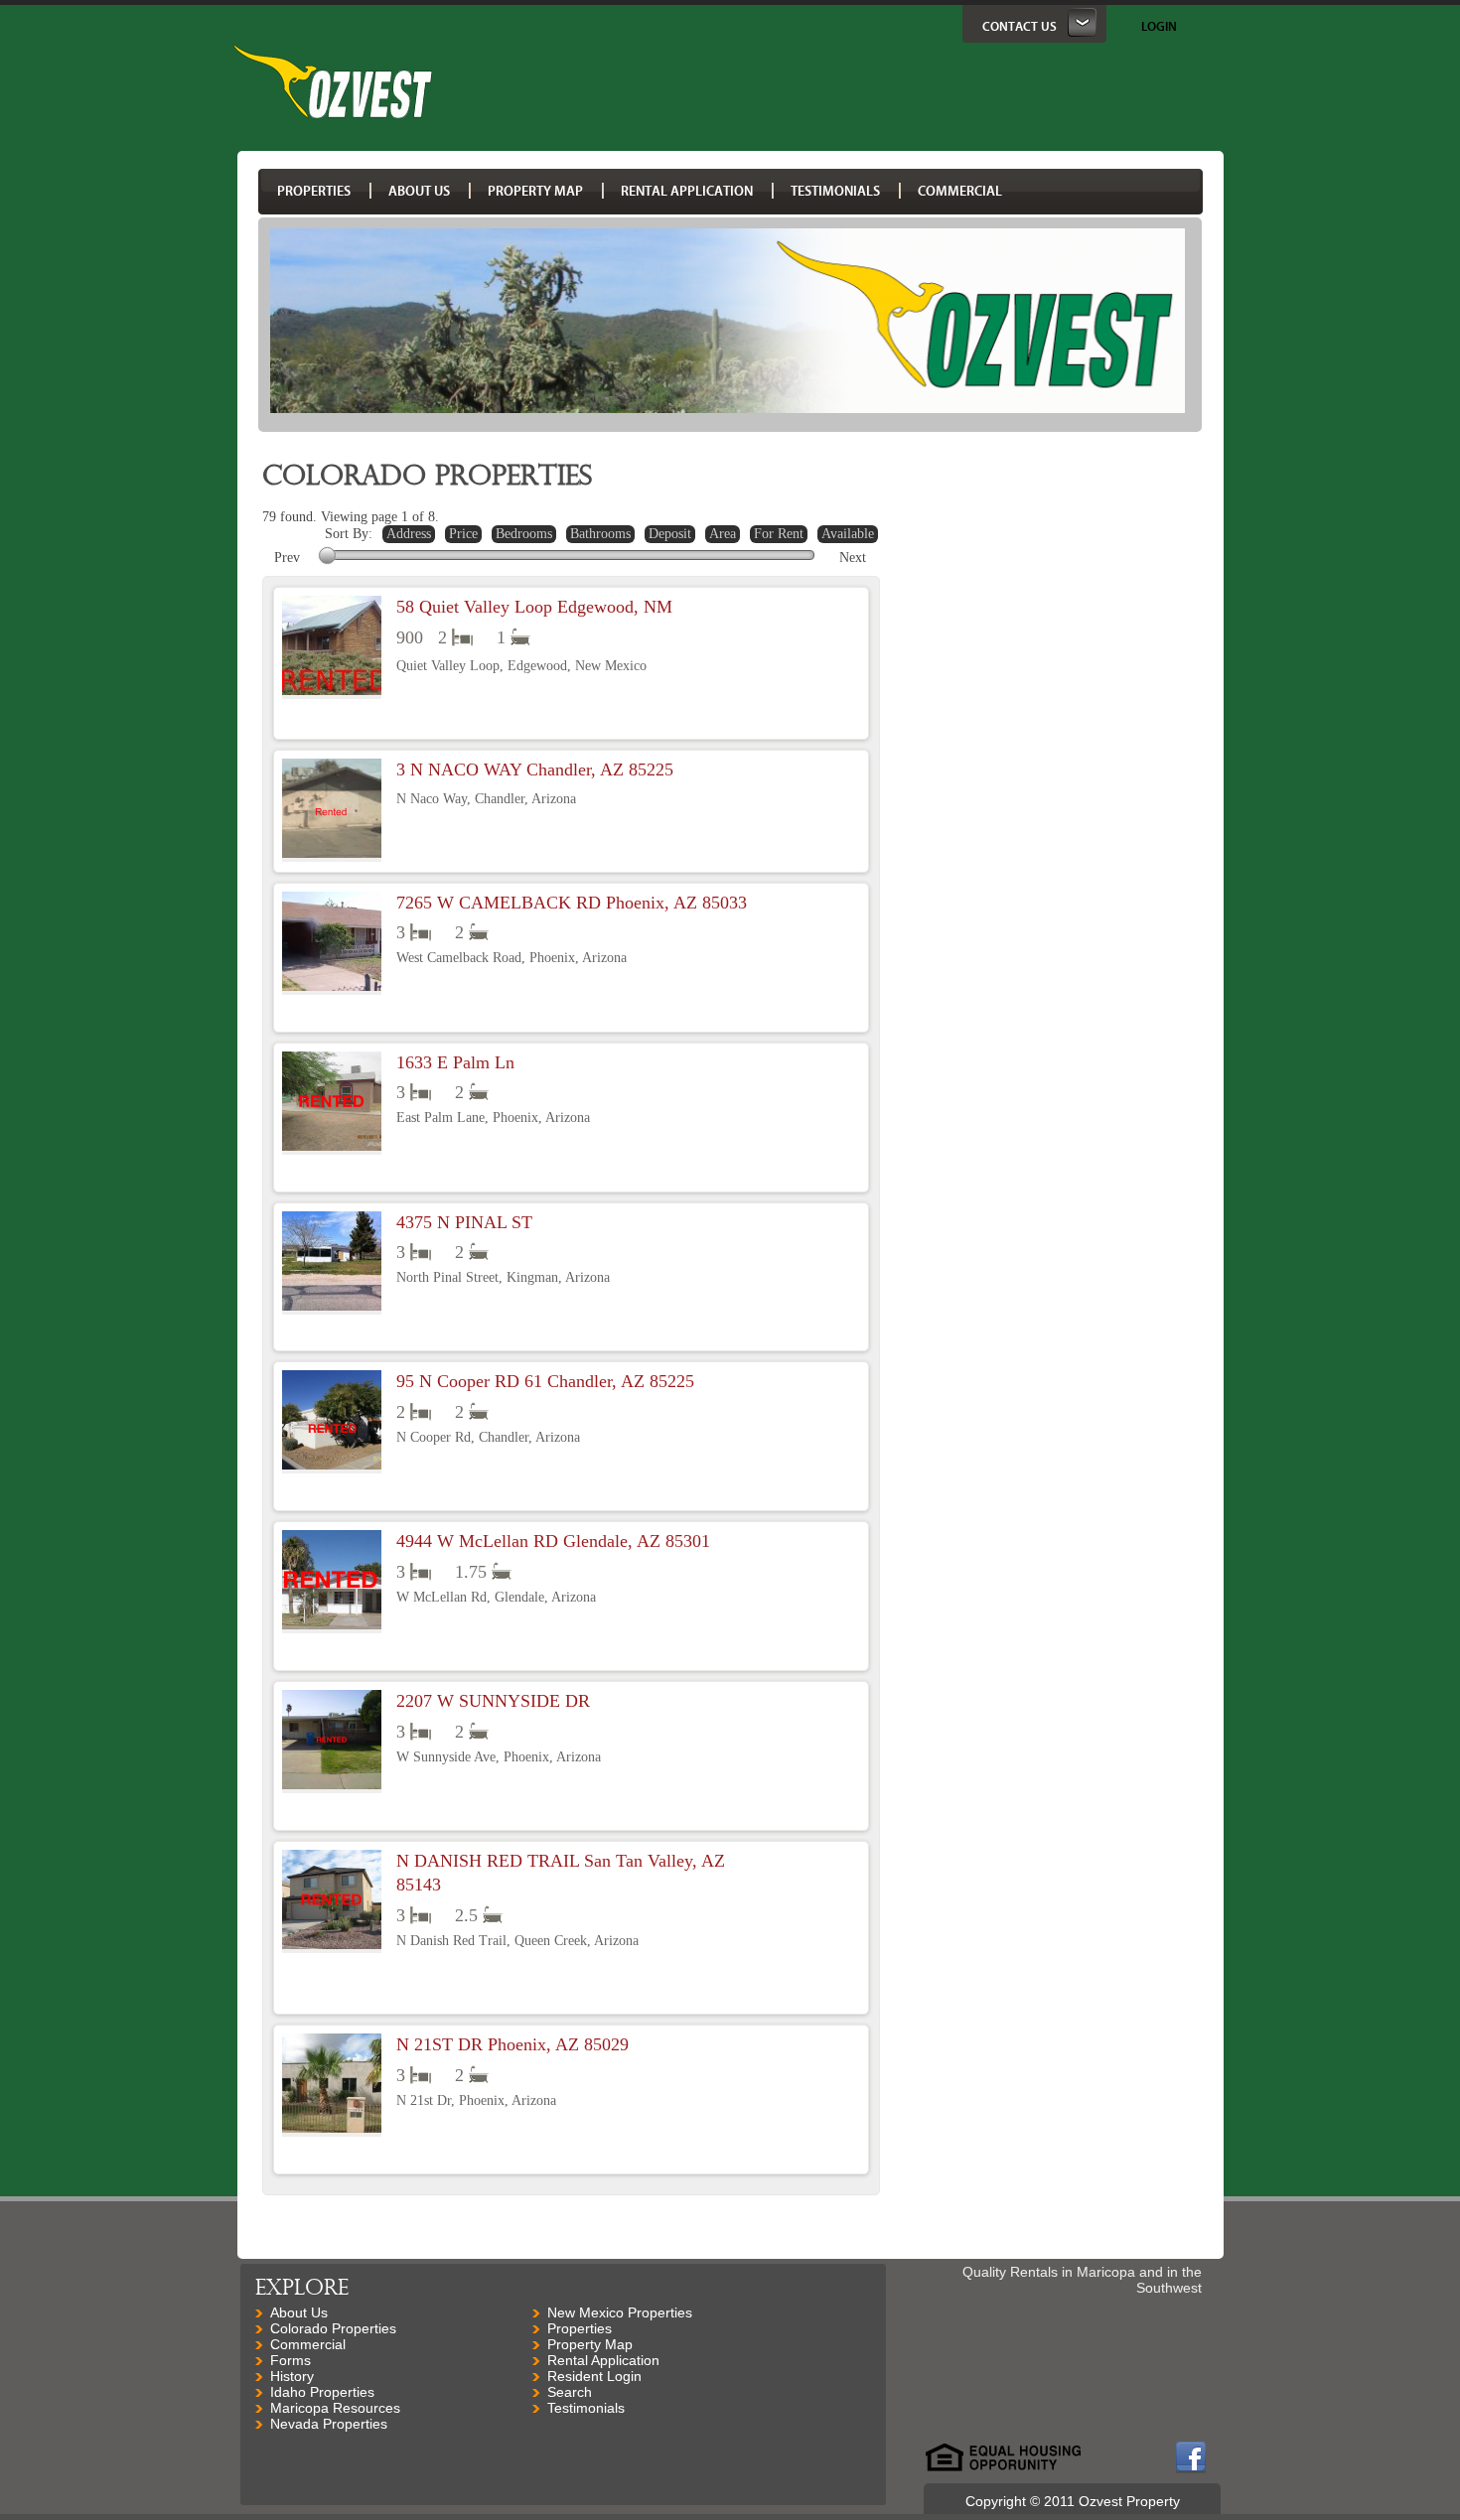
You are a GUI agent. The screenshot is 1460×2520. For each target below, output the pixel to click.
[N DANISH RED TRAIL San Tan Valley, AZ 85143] (332, 1901)
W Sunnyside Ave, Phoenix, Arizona (499, 1757)
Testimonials (586, 2408)
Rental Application (603, 2360)
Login (1159, 26)
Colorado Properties (333, 2328)
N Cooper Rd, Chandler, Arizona (488, 1437)
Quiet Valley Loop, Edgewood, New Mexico (521, 666)
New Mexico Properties (620, 2312)
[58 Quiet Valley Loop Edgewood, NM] (332, 647)
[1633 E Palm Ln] (332, 1103)
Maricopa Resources (335, 2408)
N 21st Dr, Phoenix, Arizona (476, 2100)
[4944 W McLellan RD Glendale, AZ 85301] (332, 1582)
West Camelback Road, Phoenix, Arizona (511, 958)
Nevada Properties (329, 2424)
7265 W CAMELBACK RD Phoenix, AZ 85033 (572, 903)
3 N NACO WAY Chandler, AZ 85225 (535, 770)
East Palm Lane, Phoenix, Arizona (493, 1118)
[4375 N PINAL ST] (332, 1263)
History (292, 2376)
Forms (291, 2360)
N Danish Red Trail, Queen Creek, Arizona (517, 1941)
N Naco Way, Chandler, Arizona (486, 799)
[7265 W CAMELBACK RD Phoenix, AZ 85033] (332, 943)
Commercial (308, 2344)
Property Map (590, 2344)
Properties (580, 2328)
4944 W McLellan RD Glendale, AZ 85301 (553, 1541)
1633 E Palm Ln (455, 1062)
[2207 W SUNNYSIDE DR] (332, 1742)
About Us (299, 2312)
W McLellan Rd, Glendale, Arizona (496, 1597)
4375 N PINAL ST (464, 1222)
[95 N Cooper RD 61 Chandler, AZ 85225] (332, 1422)
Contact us (1020, 26)
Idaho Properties (322, 2392)
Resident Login (594, 2376)
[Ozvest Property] (333, 113)
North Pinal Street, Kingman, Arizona (503, 1277)
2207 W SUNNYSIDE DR (493, 1701)
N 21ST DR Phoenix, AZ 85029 (512, 2044)
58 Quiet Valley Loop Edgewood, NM (534, 607)
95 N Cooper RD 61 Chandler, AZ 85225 (545, 1381)
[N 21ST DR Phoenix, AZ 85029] (332, 2085)
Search (570, 2392)
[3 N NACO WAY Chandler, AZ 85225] (332, 810)
